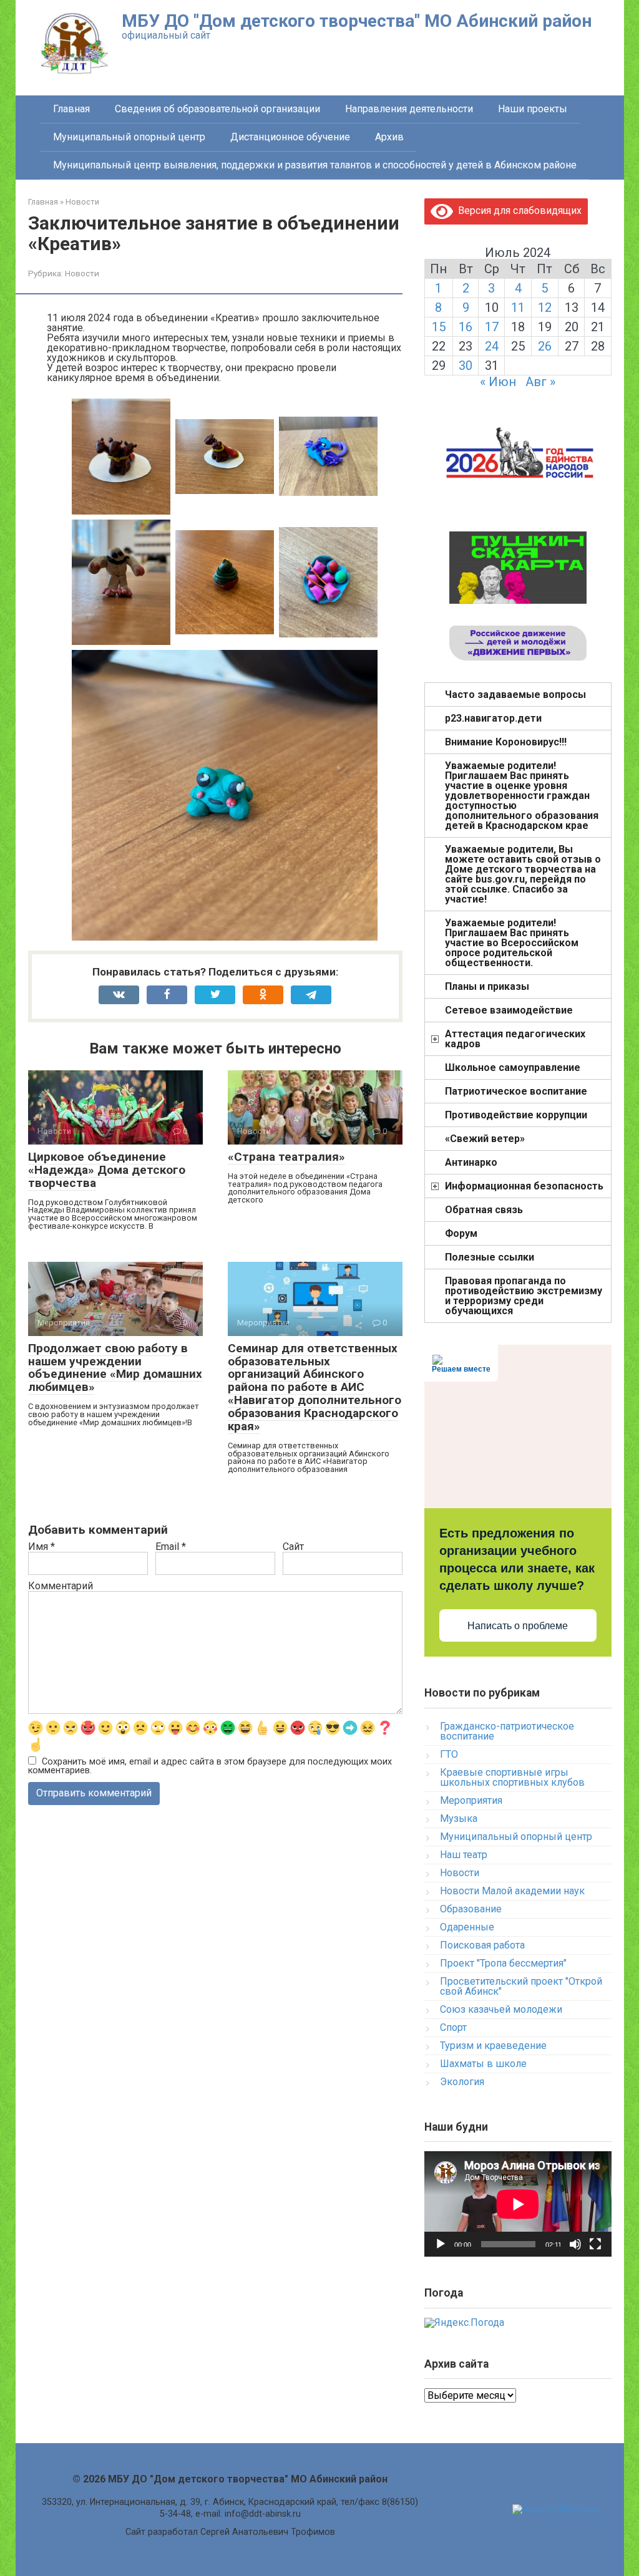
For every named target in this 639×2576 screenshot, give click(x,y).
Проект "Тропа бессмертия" (503, 1963)
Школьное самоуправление (513, 1068)
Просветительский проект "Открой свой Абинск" (521, 1986)
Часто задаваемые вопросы (515, 695)
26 (545, 346)
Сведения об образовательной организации (217, 109)
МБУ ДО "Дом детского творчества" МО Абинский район (357, 21)
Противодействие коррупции (516, 1115)
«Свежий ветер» (485, 1139)
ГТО (449, 1754)
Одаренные (467, 1927)
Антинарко (471, 1162)
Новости (82, 273)
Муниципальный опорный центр (129, 137)
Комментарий (61, 1586)
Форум (461, 1233)
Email (171, 1547)
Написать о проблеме (518, 1626)
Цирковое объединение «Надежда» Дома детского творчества (107, 1170)
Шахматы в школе (483, 2064)
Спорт (453, 2027)
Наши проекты (533, 109)
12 (545, 307)
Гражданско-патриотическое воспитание (507, 1731)
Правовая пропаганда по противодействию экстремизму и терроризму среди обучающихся (524, 1296)
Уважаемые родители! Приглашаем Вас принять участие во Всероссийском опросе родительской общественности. (512, 943)
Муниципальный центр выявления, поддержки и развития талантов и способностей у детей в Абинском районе (315, 165)
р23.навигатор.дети (493, 718)
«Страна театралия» (286, 1157)
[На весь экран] (595, 2244)
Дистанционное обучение (290, 137)
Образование (471, 1909)
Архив (389, 137)
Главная (71, 109)
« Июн (498, 382)
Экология (462, 2082)
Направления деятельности (409, 109)
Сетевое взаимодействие (509, 1010)
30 (466, 366)
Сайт (293, 1547)
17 (492, 327)
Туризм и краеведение (493, 2046)
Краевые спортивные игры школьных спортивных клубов (512, 1777)
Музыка (459, 1818)
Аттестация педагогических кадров (515, 1039)
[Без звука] (575, 2244)
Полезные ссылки (490, 1257)
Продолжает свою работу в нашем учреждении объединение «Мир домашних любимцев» (115, 1368)
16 (466, 327)
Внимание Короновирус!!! (506, 742)
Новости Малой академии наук (512, 1891)
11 (518, 307)
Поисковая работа (482, 1945)
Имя (41, 1547)
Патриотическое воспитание (516, 1091)
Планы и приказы (487, 986)
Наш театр (464, 1855)
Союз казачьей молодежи (501, 2009)
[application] (518, 2204)
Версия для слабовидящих (517, 211)
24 (492, 346)
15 (439, 327)
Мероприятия (471, 1800)
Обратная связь (484, 1210)
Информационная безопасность (524, 1186)
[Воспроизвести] (441, 2244)
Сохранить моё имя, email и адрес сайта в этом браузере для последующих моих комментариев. (210, 1766)
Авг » (540, 382)
